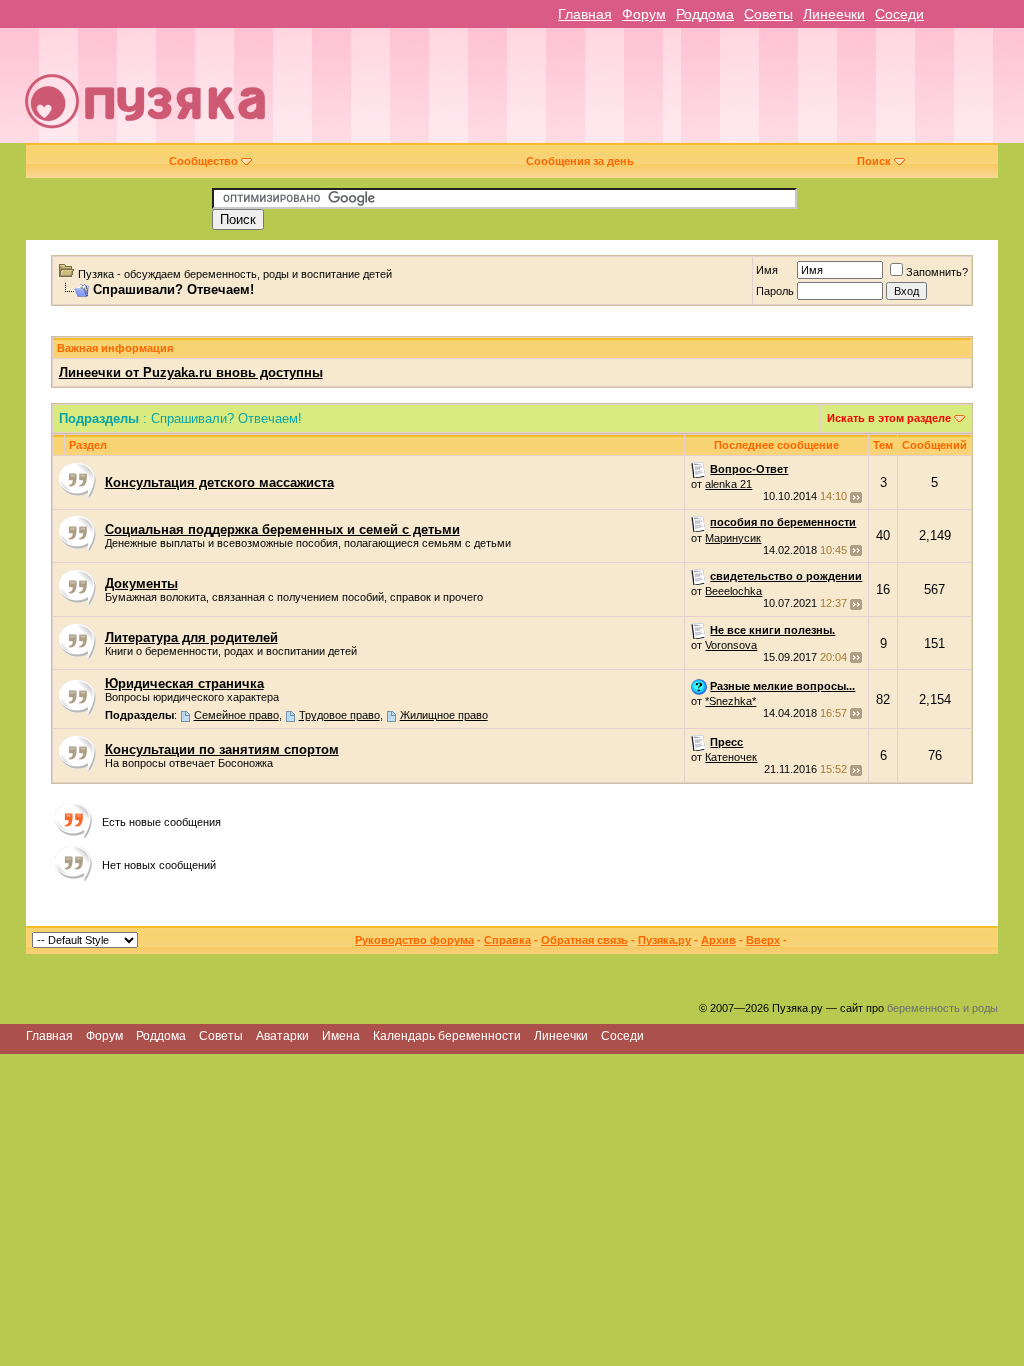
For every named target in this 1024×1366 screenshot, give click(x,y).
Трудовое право (339, 715)
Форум (644, 14)
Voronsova (731, 645)
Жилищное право (444, 715)
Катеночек (731, 757)
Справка (507, 940)
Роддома (705, 14)
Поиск (874, 161)
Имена (341, 1036)
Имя (767, 270)
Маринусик (733, 538)
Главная (585, 14)
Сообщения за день (580, 161)
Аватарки (282, 1036)
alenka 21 (728, 484)
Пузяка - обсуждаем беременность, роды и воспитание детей (235, 274)
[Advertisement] (656, 93)
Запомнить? (937, 272)
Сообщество (203, 161)
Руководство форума (414, 940)
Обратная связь (584, 940)
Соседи (899, 14)
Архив (718, 940)
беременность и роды (942, 1008)
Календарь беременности (447, 1036)
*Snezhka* (730, 701)
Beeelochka (733, 591)
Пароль (775, 291)
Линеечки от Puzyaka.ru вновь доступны (191, 372)
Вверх (763, 940)
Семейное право (236, 715)
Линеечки (834, 14)
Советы (768, 14)
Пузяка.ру (664, 940)
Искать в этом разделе (889, 418)
